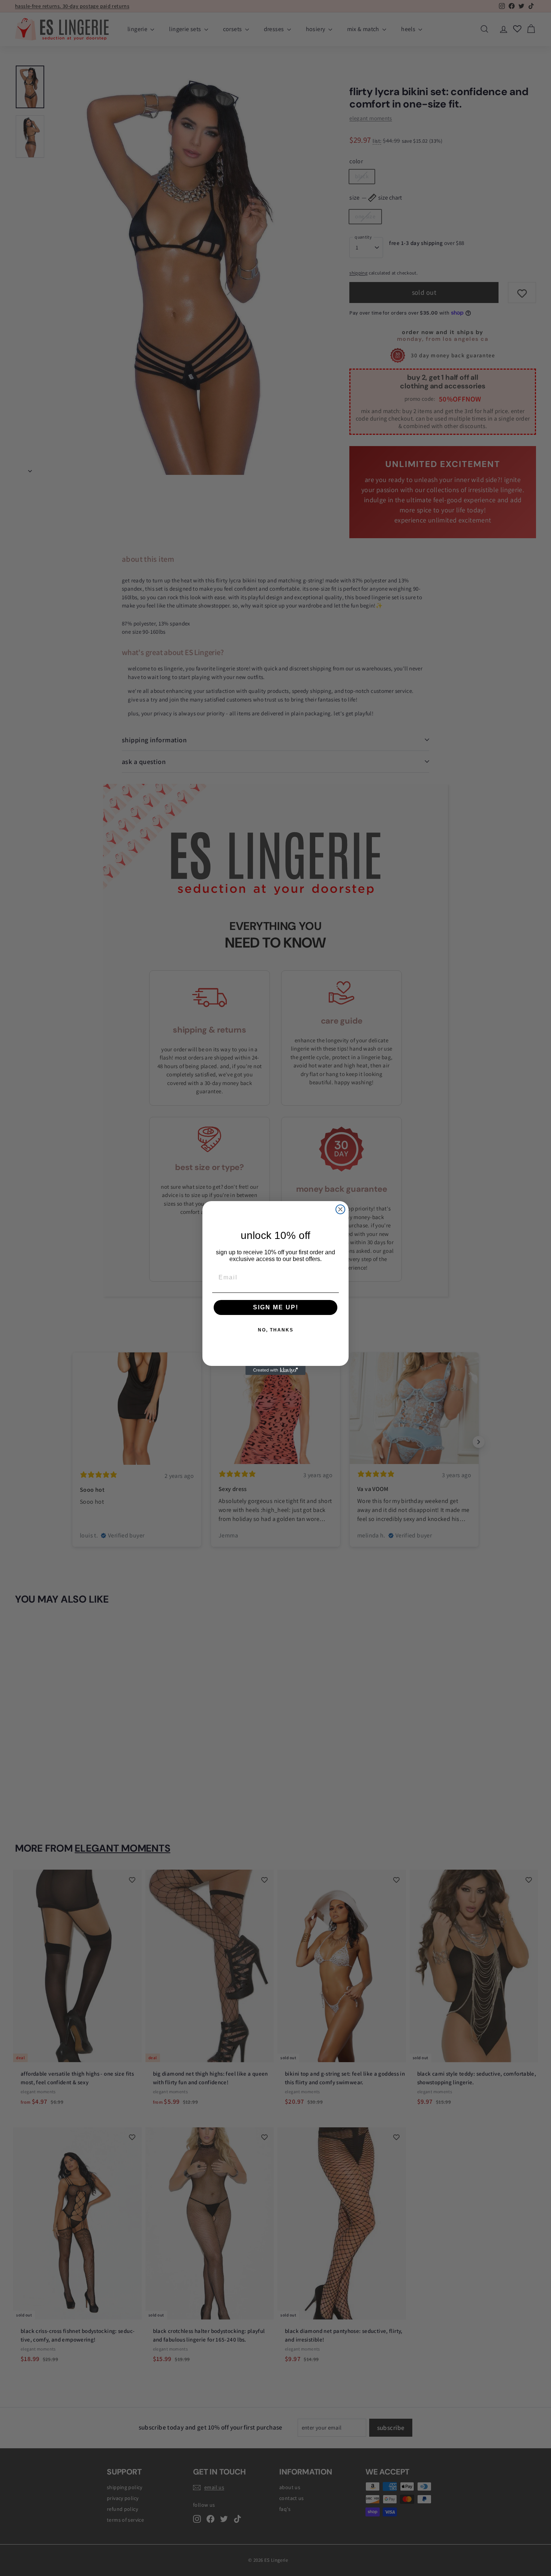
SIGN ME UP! (276, 1307)
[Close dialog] (340, 1209)
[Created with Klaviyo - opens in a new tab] (275, 1370)
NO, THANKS (276, 1330)
